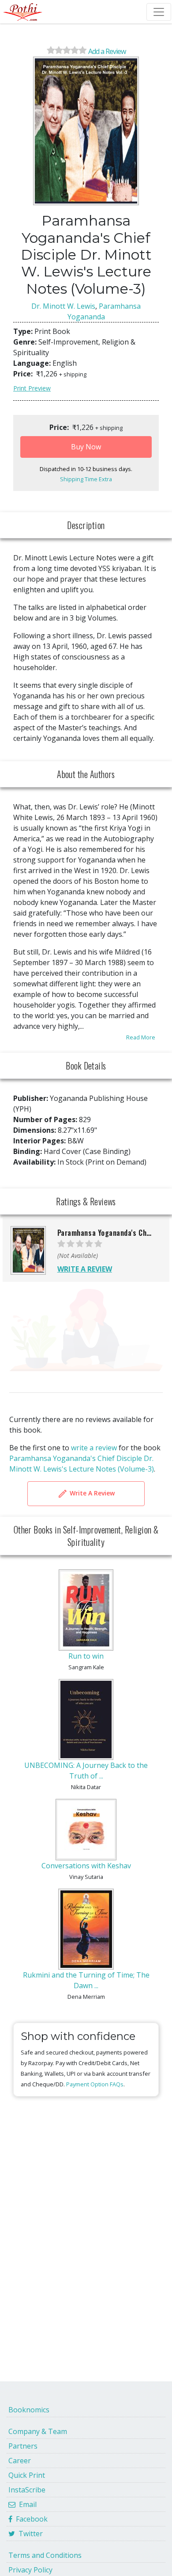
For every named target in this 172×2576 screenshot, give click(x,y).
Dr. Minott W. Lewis (63, 306)
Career (20, 2461)
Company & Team (38, 2431)
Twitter (29, 2534)
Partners (23, 2446)
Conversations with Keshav (86, 1866)
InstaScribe (27, 2490)
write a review (94, 1448)
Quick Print (27, 2475)
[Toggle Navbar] (159, 12)
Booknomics (29, 2410)
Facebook (30, 2519)
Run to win (86, 1656)
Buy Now (86, 447)
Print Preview (32, 388)
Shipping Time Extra (86, 479)
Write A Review (91, 1493)
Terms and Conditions (45, 2555)
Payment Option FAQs (95, 2084)
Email (26, 2504)
